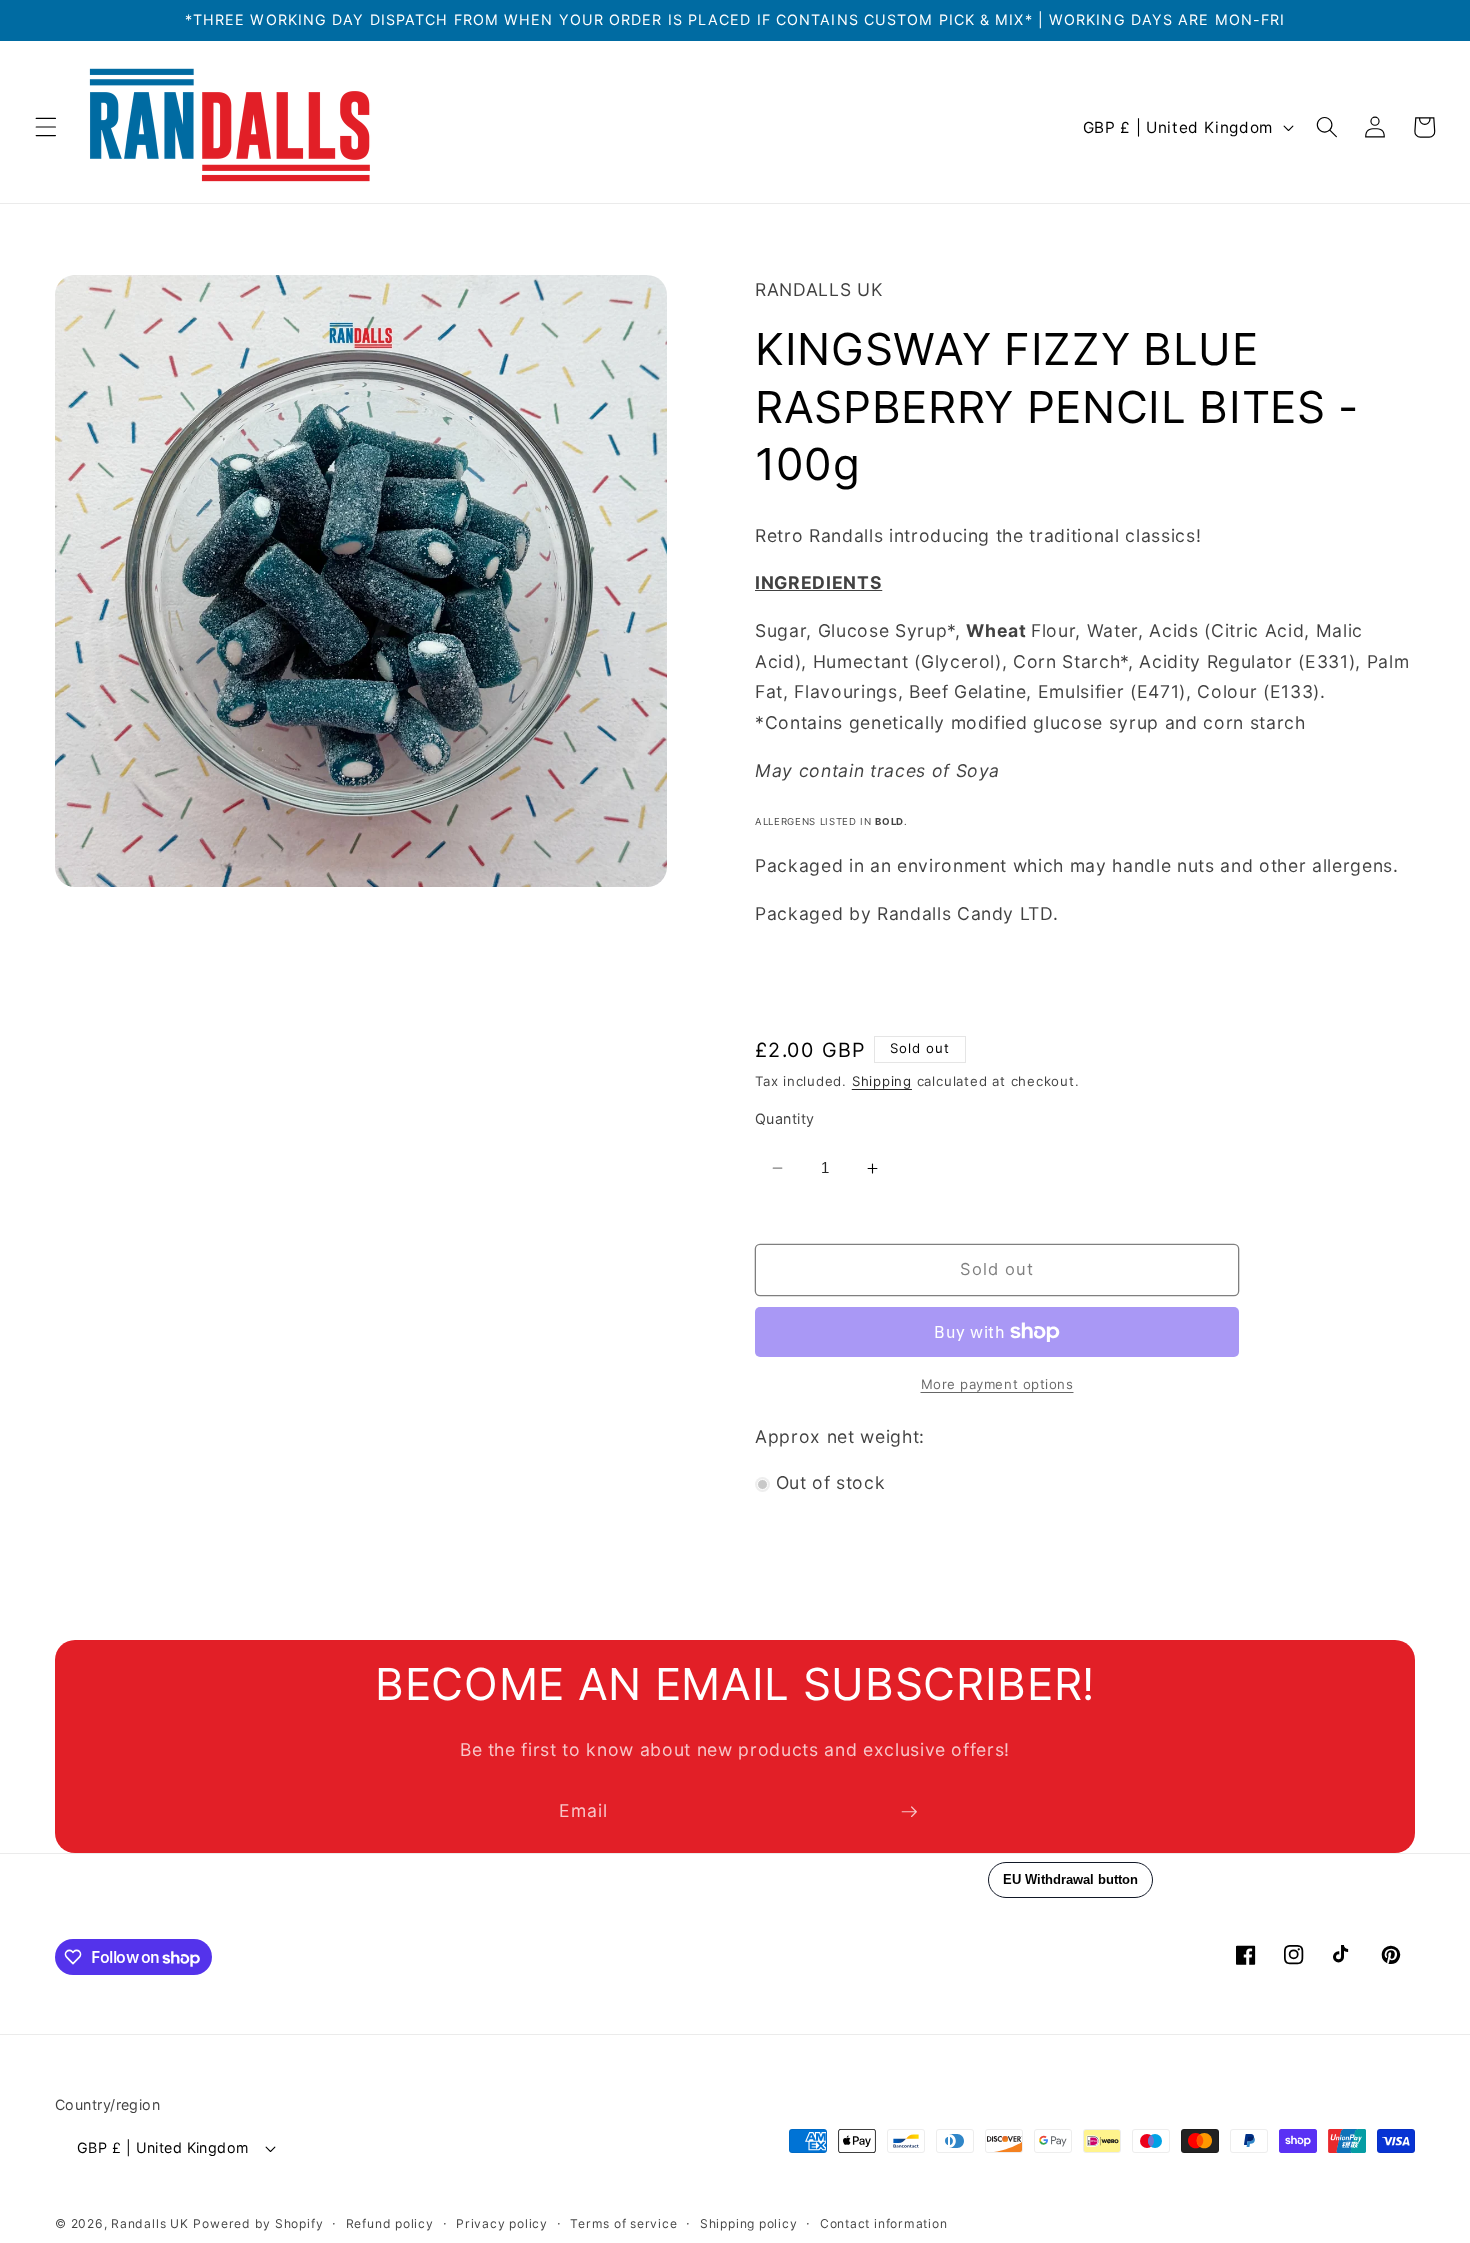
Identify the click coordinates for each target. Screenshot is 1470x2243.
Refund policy (390, 2223)
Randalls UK (149, 2223)
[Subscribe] (909, 1812)
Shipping (882, 1082)
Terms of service (623, 2223)
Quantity (785, 1119)
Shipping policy (749, 2223)
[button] (46, 127)
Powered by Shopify (258, 2223)
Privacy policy (502, 2223)
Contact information (884, 2223)
